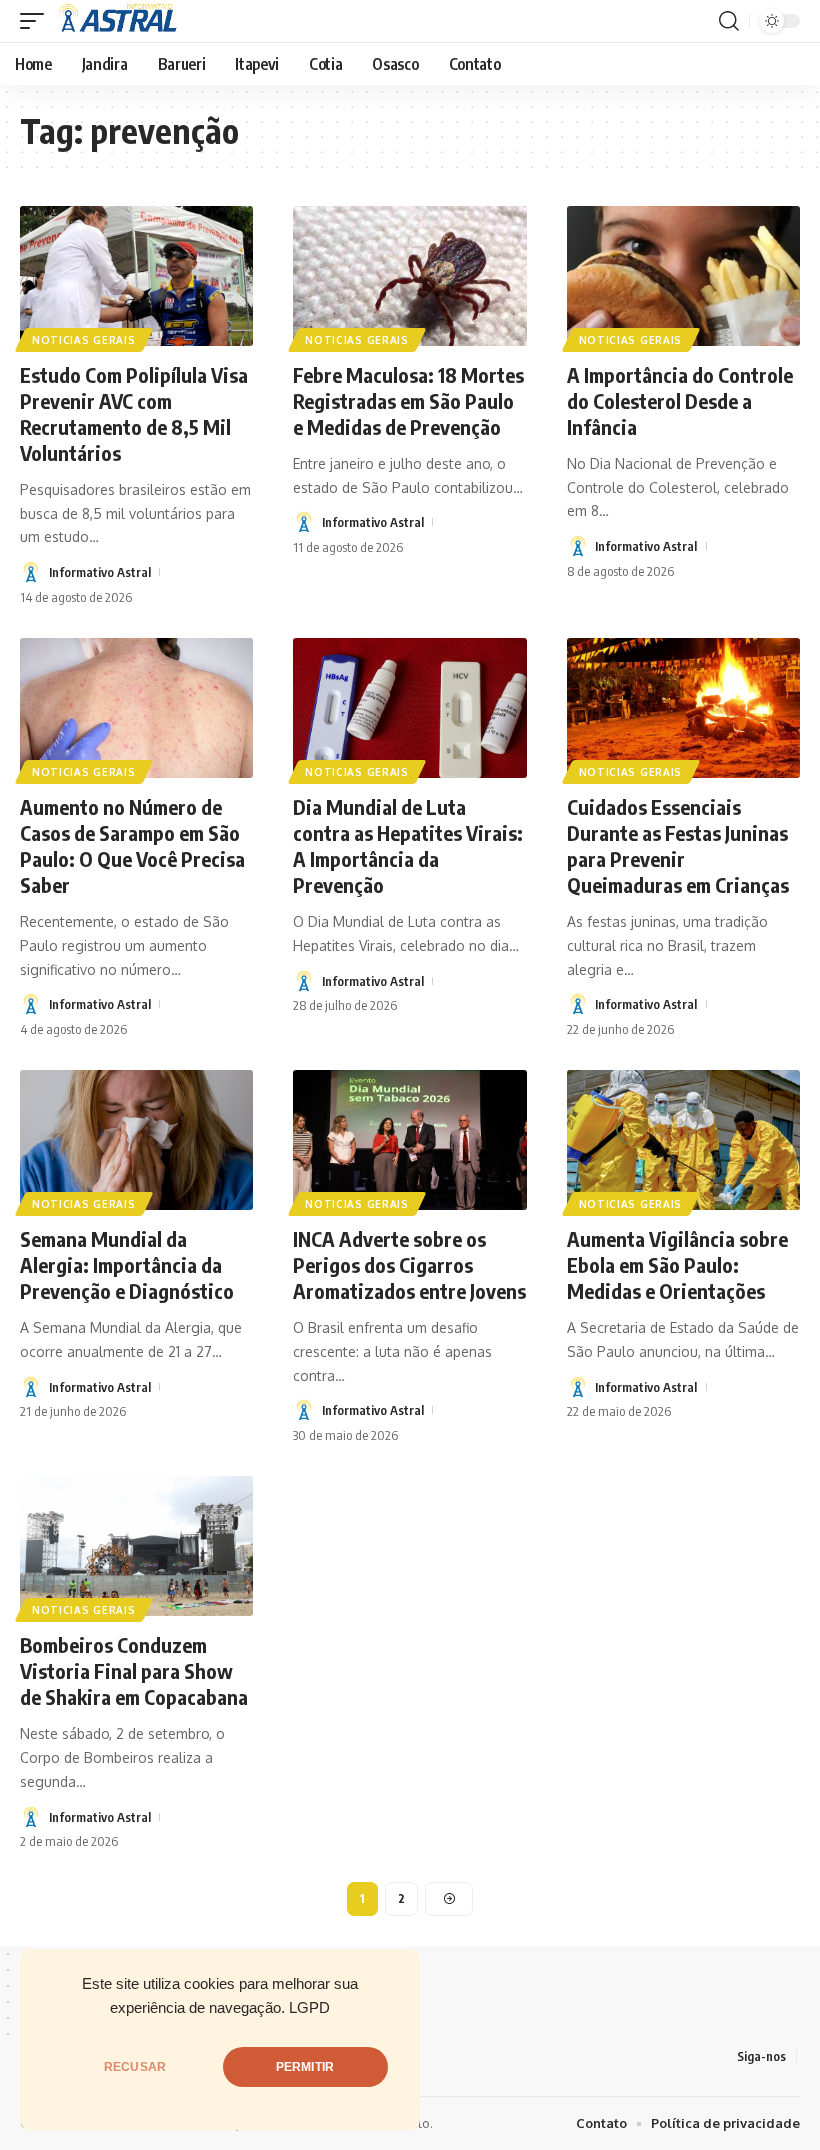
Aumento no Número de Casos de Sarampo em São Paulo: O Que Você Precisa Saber (132, 845)
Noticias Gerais (84, 340)
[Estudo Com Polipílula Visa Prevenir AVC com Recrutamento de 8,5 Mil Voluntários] (136, 276)
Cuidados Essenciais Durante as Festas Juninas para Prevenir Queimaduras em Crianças (678, 845)
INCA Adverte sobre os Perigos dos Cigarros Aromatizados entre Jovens (409, 1264)
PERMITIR (305, 2067)
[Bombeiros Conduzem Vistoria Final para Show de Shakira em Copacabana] (136, 1546)
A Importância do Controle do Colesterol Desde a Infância (680, 400)
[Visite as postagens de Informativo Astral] (31, 572)
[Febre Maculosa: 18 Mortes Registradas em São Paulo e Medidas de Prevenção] (409, 276)
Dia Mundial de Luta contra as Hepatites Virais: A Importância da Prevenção (408, 845)
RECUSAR (135, 2067)
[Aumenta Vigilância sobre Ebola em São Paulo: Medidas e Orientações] (683, 1140)
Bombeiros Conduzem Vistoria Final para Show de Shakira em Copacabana (134, 1670)
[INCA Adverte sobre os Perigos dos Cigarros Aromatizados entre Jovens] (409, 1140)
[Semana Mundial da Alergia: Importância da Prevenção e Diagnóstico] (136, 1140)
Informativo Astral (100, 572)
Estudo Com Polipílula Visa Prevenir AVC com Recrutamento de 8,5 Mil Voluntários (134, 413)
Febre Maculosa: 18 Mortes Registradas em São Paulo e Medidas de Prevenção (408, 400)
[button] (37, 21)
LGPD (309, 2008)
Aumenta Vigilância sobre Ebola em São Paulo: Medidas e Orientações (677, 1264)
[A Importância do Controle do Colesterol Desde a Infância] (683, 276)
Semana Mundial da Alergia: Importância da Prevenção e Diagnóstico (127, 1264)
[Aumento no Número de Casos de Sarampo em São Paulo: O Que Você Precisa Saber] (136, 708)
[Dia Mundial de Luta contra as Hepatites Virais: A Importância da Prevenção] (409, 708)
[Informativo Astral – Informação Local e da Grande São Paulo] (121, 21)
